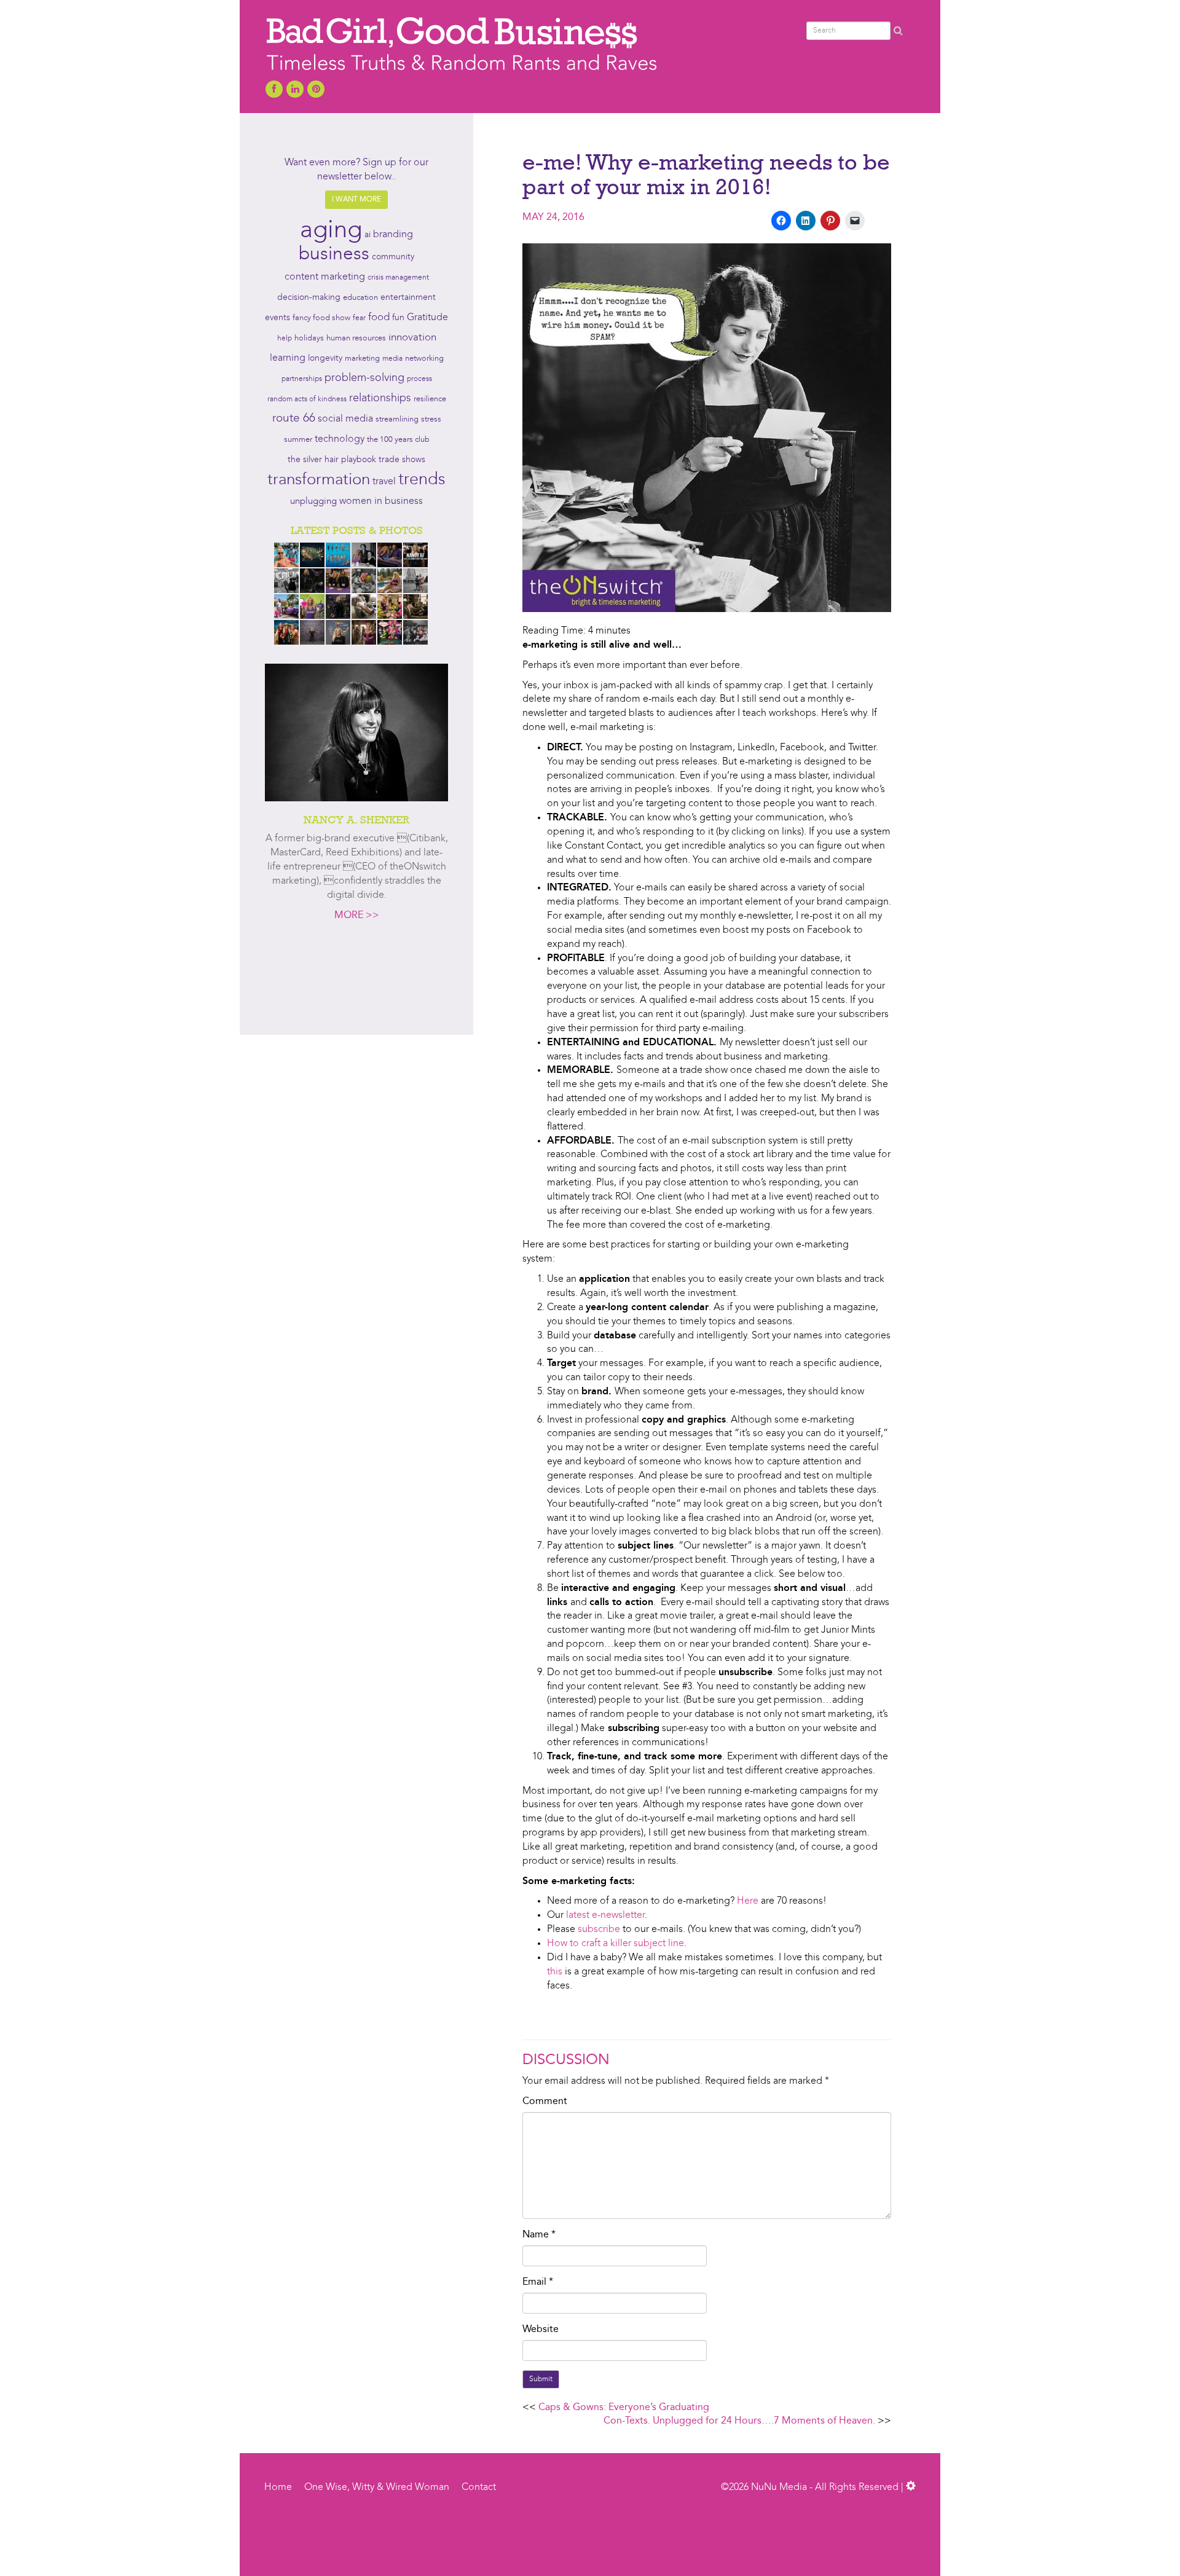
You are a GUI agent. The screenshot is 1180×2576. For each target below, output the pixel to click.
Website (541, 2330)
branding (393, 235)
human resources (356, 338)
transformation (319, 480)
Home (278, 2488)
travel (384, 482)
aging (331, 231)
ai (368, 235)
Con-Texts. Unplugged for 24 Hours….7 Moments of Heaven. (739, 2421)
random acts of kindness (307, 399)
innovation (412, 338)
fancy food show (321, 318)
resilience (430, 399)
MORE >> (357, 916)
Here (748, 1901)
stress (431, 419)
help (285, 339)
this (555, 1972)
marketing (362, 359)
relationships (380, 399)
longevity (325, 359)
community (393, 257)
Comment (545, 2102)
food (379, 317)
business (334, 254)
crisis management (398, 278)
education (360, 298)
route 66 (294, 419)
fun (398, 318)
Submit (541, 2379)
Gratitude (427, 318)
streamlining (397, 419)
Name (539, 2235)
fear (359, 318)
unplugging (313, 502)
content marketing (325, 277)
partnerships (302, 379)
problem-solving (364, 378)
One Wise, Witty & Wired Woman (377, 2488)
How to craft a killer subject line (616, 1944)
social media (345, 419)
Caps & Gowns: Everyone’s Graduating (624, 2408)
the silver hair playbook (332, 460)
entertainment (408, 298)
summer (298, 440)
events (277, 318)
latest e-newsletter (605, 1915)
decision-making (309, 298)
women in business (381, 501)
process (419, 379)
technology (340, 439)
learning (288, 358)
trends (422, 480)
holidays (309, 338)
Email (538, 2282)
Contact (479, 2488)
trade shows (402, 460)
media (392, 359)
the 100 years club (398, 440)
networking (424, 359)
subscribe (599, 1930)
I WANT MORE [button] (356, 200)
